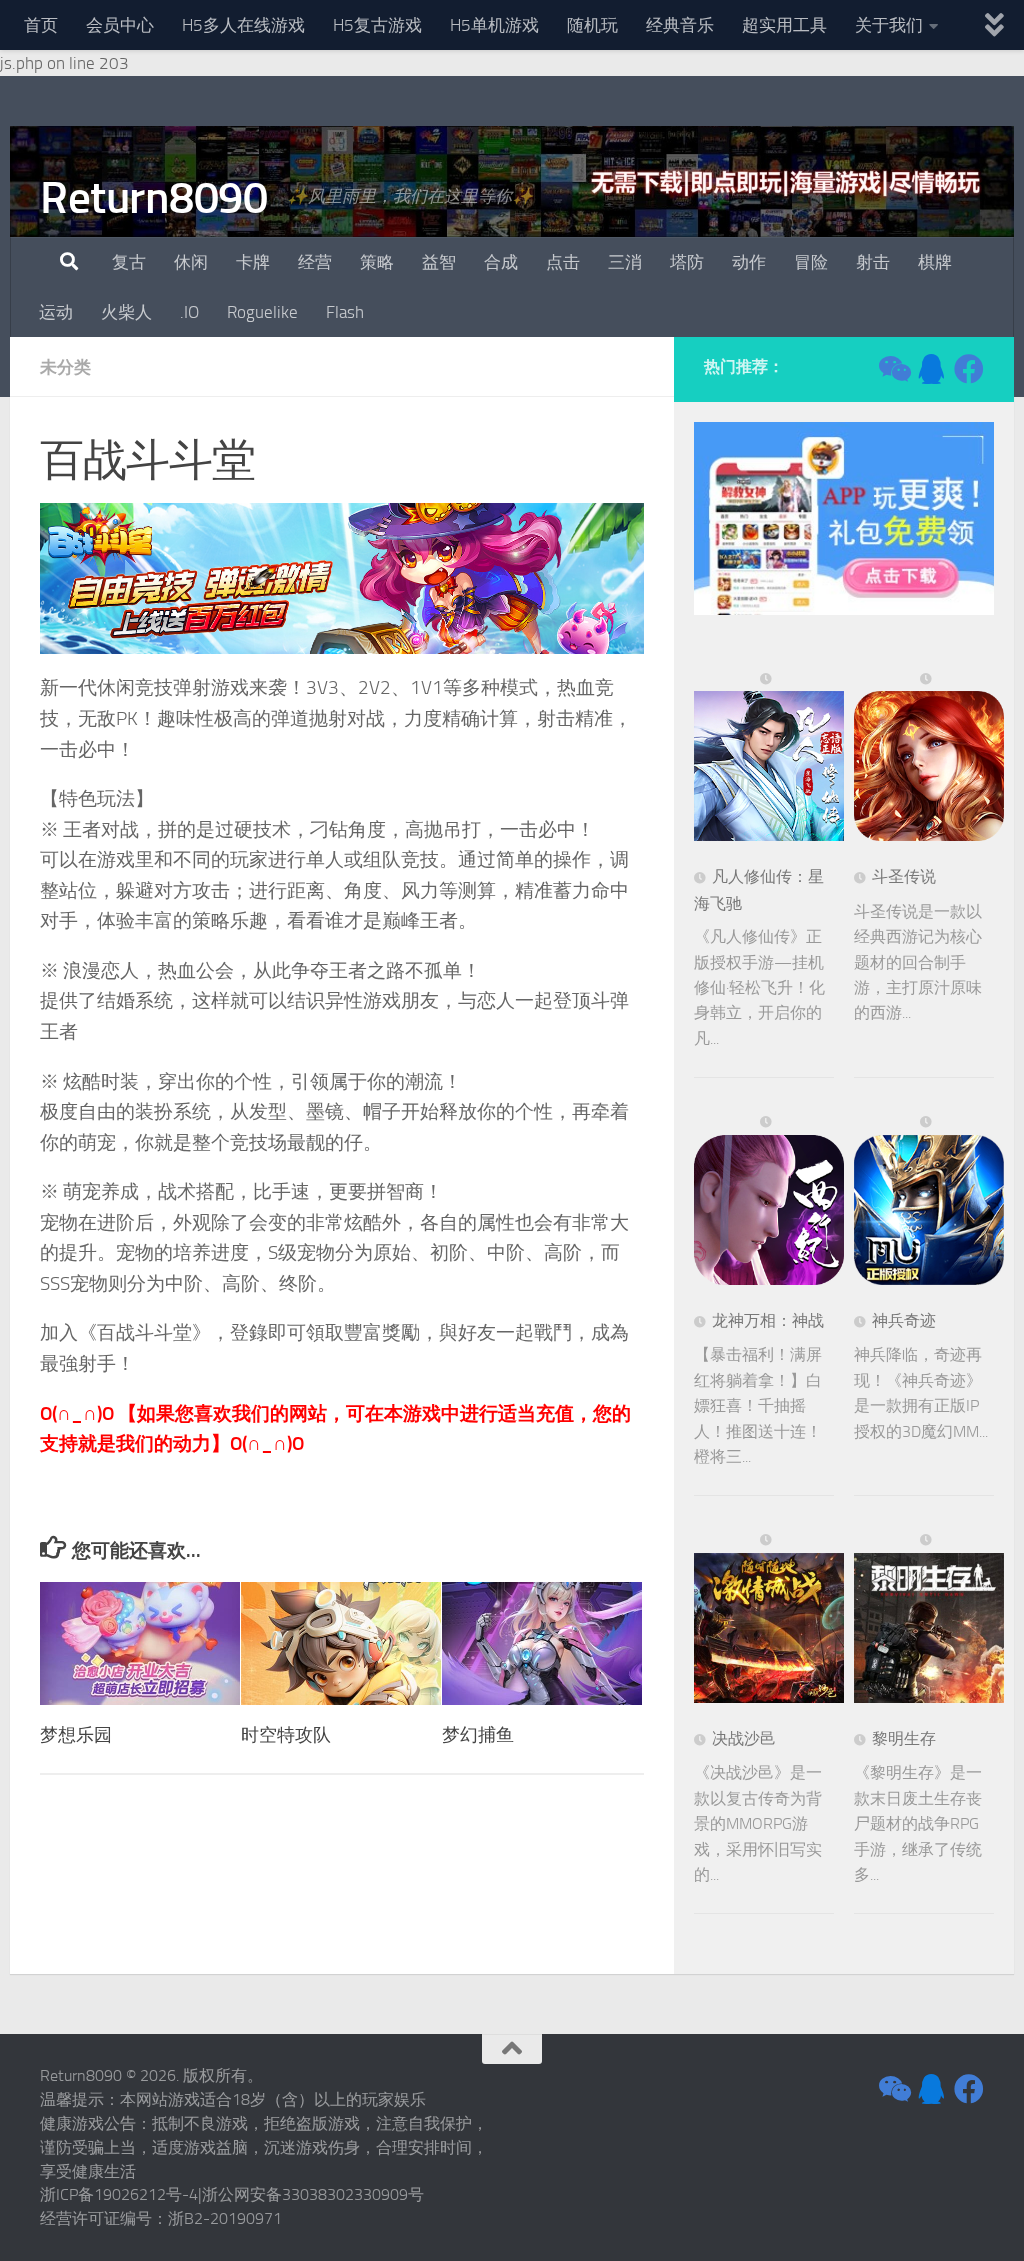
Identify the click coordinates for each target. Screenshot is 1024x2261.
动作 (749, 262)
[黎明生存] (929, 1618)
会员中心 (120, 25)
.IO (189, 312)
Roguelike (262, 312)
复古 (129, 262)
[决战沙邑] (769, 1618)
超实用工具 (784, 25)
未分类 (65, 367)
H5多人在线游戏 (243, 25)
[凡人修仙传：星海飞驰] (769, 757)
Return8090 (153, 197)
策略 (377, 262)
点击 (563, 262)
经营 (315, 262)
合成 (501, 262)
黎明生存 (904, 1738)
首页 (41, 25)
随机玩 (592, 25)
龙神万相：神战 (768, 1320)
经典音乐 (680, 25)
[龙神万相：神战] (769, 1200)
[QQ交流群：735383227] (931, 369)
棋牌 (935, 262)
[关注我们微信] (893, 369)
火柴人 (126, 312)
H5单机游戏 (494, 25)
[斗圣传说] (929, 757)
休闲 (191, 262)
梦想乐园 (76, 1735)
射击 (873, 262)
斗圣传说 (904, 876)
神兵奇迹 (904, 1320)
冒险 (811, 262)
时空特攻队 (286, 1735)
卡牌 (253, 262)
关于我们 (889, 25)
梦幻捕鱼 (478, 1735)
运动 (56, 312)
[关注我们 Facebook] (969, 369)
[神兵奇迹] (929, 1200)
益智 (439, 262)
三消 (625, 262)
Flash (345, 312)
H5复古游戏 (377, 25)
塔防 (687, 262)
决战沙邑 (744, 1738)
